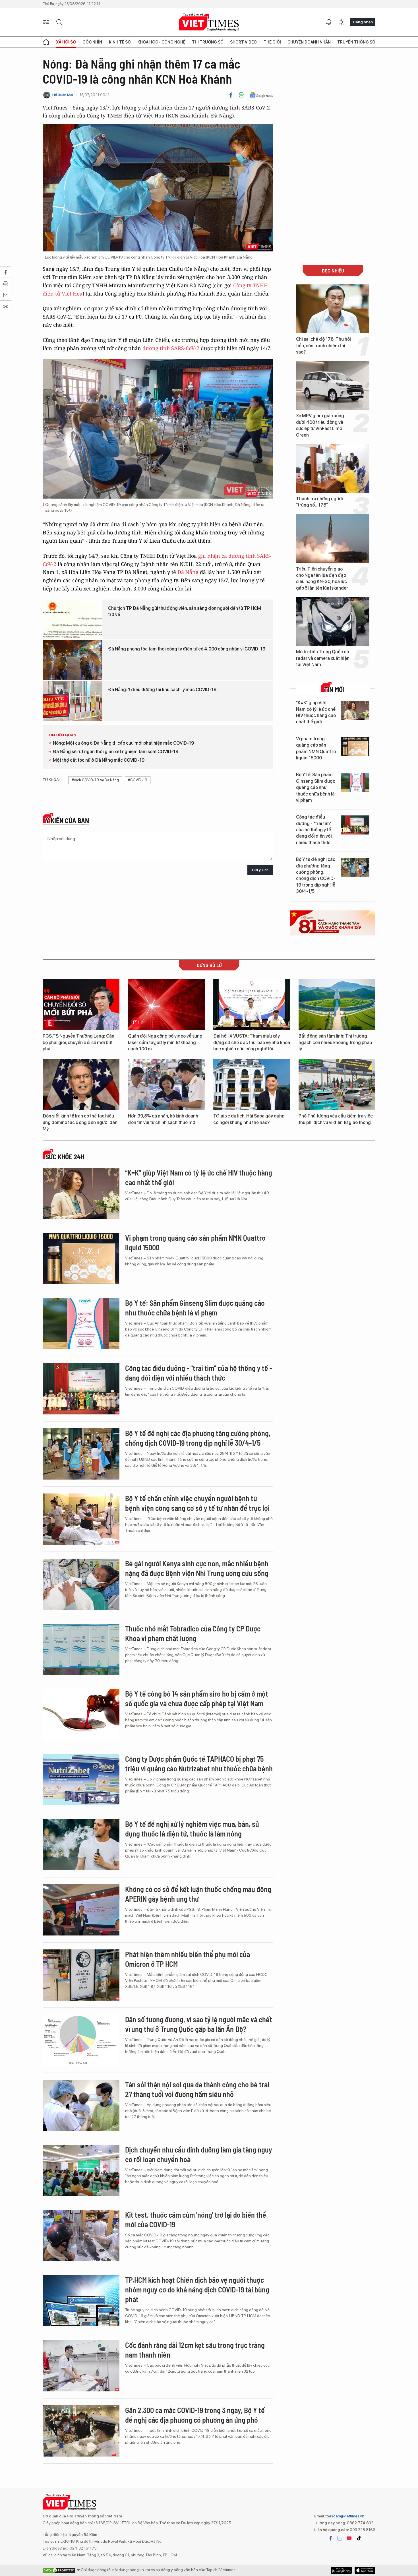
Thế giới (272, 42)
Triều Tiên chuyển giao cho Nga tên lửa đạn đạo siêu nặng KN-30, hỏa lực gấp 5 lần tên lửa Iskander (322, 579)
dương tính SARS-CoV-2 (171, 348)
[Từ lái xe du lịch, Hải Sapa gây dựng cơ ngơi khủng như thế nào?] (252, 1084)
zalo (340, 2538)
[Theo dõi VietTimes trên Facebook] (331, 2538)
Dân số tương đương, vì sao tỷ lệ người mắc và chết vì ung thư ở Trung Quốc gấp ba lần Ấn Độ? (199, 2024)
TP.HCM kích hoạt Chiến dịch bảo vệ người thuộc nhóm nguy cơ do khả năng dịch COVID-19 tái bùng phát (197, 2289)
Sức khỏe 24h (65, 1157)
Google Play (365, 2570)
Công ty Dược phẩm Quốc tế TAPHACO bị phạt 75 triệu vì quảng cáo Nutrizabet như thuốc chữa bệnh (199, 1764)
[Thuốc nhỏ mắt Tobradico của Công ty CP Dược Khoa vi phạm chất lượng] (81, 1649)
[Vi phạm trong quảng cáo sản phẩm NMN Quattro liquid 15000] (355, 747)
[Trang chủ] (46, 42)
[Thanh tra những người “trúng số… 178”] (333, 468)
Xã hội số (66, 42)
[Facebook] (231, 95)
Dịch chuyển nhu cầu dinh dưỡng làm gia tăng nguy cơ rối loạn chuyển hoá (199, 2154)
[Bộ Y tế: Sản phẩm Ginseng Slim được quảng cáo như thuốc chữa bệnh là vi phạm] (355, 783)
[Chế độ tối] (341, 22)
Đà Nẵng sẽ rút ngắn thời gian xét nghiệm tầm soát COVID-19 (116, 752)
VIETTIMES (209, 22)
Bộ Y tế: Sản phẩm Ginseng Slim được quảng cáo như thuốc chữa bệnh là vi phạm (316, 787)
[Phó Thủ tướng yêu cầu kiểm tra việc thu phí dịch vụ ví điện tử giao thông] (337, 1084)
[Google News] (261, 95)
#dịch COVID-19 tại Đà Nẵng (95, 780)
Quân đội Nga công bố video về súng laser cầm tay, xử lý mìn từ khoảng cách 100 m (165, 1042)
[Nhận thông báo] (329, 22)
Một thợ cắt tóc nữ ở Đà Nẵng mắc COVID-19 (99, 760)
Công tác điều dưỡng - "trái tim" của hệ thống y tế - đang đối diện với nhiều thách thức (315, 830)
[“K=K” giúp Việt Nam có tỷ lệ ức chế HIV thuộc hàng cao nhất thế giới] (355, 711)
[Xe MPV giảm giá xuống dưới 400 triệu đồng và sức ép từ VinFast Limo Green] (333, 385)
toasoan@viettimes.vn (344, 2516)
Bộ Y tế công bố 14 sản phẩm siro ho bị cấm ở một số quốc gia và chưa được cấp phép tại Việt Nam (197, 1698)
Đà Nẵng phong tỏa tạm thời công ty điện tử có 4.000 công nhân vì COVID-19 (187, 649)
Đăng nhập (363, 22)
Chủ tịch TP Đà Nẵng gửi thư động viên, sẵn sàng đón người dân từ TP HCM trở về (185, 611)
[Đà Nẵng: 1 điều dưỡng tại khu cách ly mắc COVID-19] (73, 701)
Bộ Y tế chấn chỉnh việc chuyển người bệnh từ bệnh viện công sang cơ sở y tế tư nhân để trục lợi (197, 1503)
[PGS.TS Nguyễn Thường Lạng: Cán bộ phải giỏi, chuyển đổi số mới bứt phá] (81, 1005)
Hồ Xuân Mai (63, 95)
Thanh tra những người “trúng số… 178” (319, 502)
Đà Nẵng (188, 572)
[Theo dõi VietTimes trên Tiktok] (359, 2538)
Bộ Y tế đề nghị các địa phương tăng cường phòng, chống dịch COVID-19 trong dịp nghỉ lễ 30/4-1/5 (316, 875)
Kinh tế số (120, 42)
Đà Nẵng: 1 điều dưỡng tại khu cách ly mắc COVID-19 (162, 690)
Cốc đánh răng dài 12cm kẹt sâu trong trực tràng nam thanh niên (195, 2350)
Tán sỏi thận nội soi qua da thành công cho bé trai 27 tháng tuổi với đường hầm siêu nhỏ (197, 2089)
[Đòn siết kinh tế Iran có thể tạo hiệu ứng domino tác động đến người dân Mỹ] (81, 1084)
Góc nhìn (92, 42)
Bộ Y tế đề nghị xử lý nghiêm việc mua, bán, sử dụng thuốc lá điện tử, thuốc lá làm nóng (192, 1829)
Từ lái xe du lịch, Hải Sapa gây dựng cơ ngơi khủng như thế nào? (249, 1119)
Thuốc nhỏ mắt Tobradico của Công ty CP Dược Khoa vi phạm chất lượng (193, 1633)
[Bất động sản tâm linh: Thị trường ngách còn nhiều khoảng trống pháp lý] (337, 1005)
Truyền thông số (356, 42)
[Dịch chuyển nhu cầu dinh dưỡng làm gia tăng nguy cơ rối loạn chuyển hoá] (81, 2170)
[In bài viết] (241, 95)
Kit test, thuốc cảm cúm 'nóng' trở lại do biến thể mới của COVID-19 (196, 2219)
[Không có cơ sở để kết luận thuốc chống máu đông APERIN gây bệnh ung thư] (81, 1910)
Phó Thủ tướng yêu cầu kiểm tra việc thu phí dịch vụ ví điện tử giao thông (336, 1119)
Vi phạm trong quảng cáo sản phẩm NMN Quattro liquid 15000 (316, 748)
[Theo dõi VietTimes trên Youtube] (349, 2538)
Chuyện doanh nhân (309, 42)
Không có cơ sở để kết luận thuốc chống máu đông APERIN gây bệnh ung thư (198, 1894)
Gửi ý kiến (260, 870)
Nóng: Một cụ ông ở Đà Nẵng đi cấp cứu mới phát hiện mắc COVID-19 (123, 743)
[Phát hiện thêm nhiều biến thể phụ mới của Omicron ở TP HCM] (81, 1975)
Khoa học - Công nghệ (161, 42)
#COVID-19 (138, 780)
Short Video (243, 42)
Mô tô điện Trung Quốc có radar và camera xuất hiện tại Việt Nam (323, 658)
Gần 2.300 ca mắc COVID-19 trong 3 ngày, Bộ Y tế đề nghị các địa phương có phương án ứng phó (195, 2415)
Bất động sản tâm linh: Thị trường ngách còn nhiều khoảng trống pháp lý (335, 1042)
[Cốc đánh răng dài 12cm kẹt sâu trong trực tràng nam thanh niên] (81, 2366)
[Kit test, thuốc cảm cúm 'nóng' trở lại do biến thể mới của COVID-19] (81, 2236)
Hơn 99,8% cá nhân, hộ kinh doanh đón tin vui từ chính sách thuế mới (163, 1119)
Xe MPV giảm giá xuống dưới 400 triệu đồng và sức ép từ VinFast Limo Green (320, 425)
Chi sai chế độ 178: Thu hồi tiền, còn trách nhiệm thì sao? (323, 346)
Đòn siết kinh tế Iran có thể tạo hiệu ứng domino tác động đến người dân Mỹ (80, 1122)
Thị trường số (208, 42)
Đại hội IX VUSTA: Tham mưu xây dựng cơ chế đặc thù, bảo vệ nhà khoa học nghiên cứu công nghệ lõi (252, 1042)
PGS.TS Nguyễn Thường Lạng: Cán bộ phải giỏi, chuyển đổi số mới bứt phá (78, 1042)
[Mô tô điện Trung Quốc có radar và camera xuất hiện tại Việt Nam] (333, 621)
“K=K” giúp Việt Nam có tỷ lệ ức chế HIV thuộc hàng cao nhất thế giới (316, 712)
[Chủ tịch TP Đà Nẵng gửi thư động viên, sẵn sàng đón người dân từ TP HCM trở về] (73, 619)
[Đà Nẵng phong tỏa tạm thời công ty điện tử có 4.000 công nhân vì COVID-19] (73, 660)
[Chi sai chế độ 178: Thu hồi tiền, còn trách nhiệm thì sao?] (333, 309)
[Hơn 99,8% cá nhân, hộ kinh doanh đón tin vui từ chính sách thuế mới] (166, 1084)
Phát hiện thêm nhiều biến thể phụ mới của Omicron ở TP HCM (188, 1959)
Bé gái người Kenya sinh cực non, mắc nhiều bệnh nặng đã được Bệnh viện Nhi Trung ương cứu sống (197, 1568)
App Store (341, 2570)
